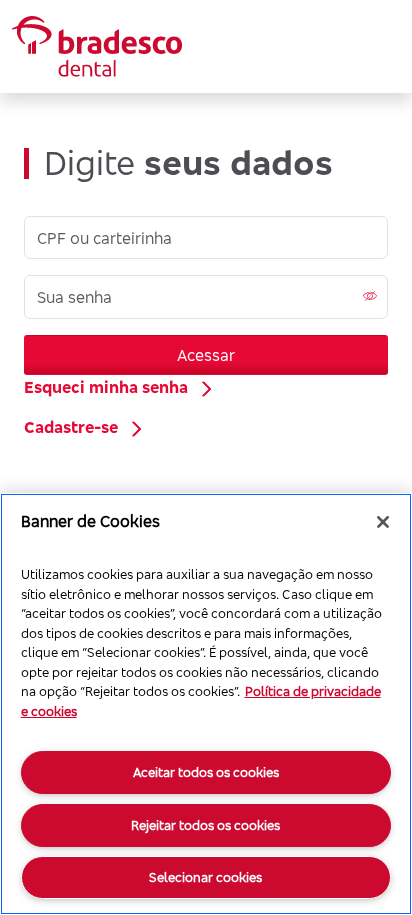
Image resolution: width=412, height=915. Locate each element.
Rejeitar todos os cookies (205, 825)
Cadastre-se (71, 427)
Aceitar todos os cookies (206, 772)
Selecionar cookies (205, 877)
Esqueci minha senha (106, 387)
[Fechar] (383, 522)
